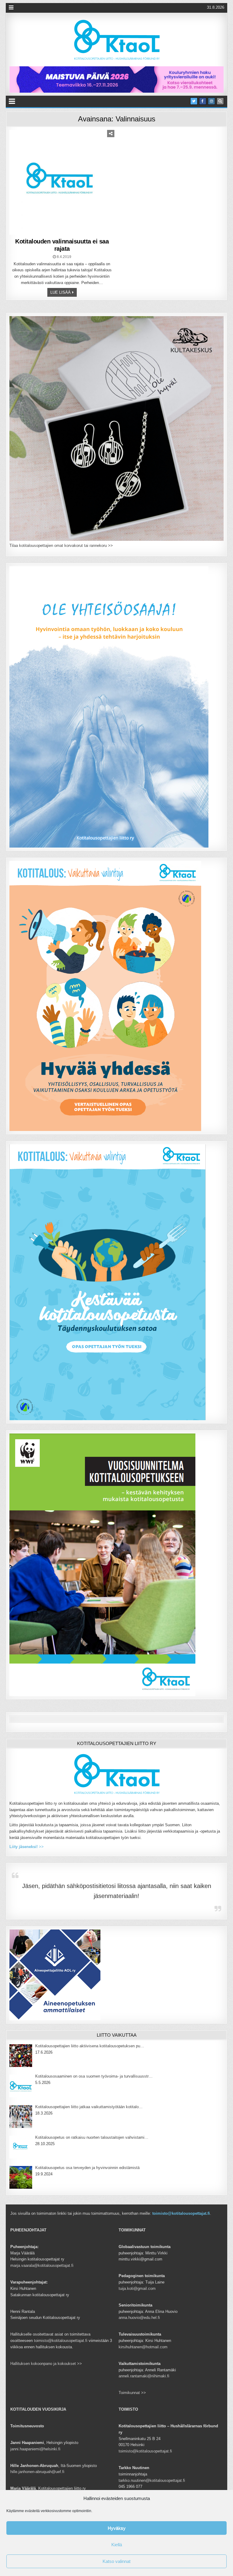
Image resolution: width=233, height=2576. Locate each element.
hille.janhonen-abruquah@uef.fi (37, 2472)
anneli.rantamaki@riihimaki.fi (144, 2376)
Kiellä (117, 2545)
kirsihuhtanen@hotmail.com (143, 2347)
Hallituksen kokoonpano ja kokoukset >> (46, 2364)
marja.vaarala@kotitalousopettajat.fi (42, 2265)
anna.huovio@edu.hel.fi (139, 2318)
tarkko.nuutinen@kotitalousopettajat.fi (152, 2480)
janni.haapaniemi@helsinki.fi (35, 2449)
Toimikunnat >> (132, 2393)
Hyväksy (117, 2528)
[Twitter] (194, 101)
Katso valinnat (116, 2561)
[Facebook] (203, 101)
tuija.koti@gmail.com (137, 2288)
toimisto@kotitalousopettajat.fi (181, 2213)
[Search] (220, 101)
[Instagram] (211, 101)
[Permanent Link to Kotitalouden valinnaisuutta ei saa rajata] (62, 182)
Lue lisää (61, 292)
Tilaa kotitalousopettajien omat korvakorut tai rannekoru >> (61, 546)
